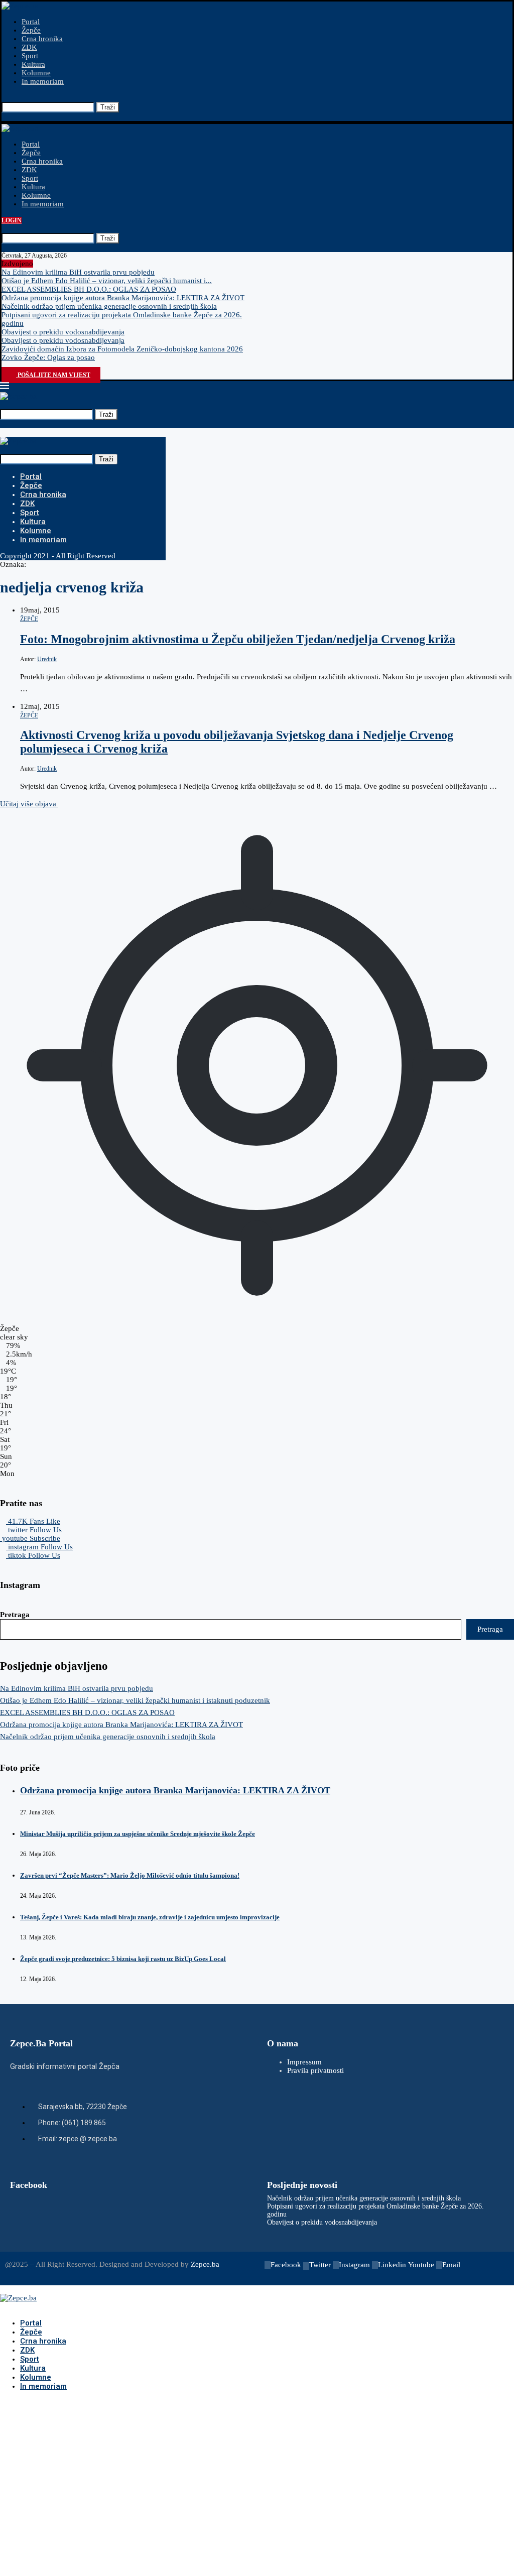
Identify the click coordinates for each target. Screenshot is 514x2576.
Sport (30, 56)
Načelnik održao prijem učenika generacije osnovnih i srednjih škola (109, 306)
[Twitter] (13, 366)
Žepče (31, 30)
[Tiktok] (31, 366)
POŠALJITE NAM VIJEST (53, 375)
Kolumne (36, 73)
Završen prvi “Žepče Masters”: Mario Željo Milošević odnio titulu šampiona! (130, 1875)
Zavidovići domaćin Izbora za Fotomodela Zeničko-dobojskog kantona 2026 (122, 349)
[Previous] (38, 264)
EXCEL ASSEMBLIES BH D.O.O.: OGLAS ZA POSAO (89, 289)
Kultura (33, 64)
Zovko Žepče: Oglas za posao (48, 357)
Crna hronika (42, 39)
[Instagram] (21, 366)
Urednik (47, 659)
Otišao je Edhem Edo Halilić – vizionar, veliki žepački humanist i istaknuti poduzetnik (135, 1700)
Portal (31, 22)
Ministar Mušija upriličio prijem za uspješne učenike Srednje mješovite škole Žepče (138, 1834)
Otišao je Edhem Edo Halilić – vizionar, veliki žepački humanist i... (107, 281)
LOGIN (12, 220)
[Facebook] (5, 366)
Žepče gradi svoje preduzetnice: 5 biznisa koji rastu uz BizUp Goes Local (123, 1959)
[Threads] (39, 366)
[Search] (5, 97)
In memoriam (43, 81)
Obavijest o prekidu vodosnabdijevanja (63, 332)
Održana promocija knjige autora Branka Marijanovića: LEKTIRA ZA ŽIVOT (123, 298)
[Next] (46, 264)
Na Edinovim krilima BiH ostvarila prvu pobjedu (78, 272)
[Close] (5, 116)
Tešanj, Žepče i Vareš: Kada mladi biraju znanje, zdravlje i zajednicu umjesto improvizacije (150, 1917)
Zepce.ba (205, 2264)
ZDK (29, 47)
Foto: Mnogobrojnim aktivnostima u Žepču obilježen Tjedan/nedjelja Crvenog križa (238, 639)
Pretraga (15, 1615)
